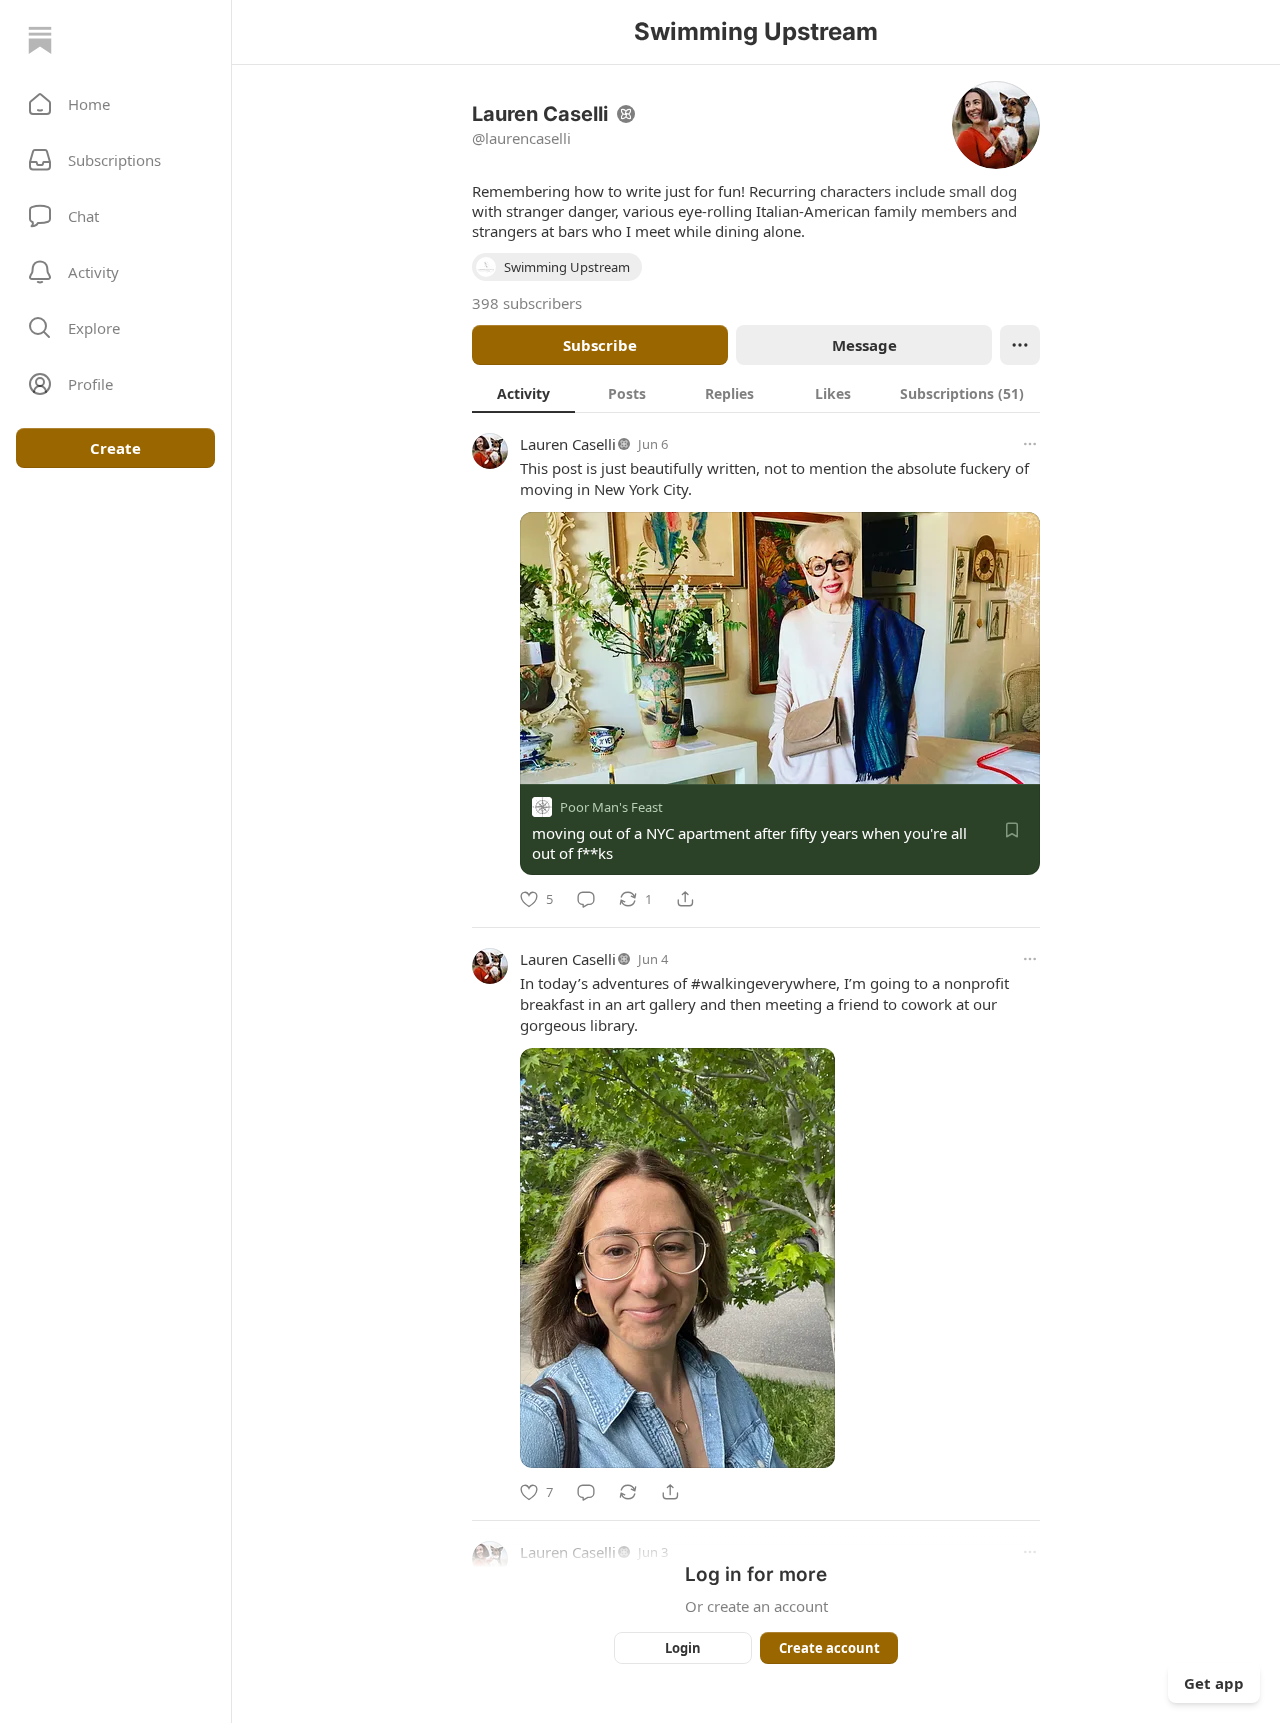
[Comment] (586, 899)
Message (864, 345)
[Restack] (628, 1492)
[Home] (40, 40)
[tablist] (756, 393)
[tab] (523, 393)
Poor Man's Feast (611, 807)
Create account (829, 1648)
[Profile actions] (1020, 345)
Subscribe (600, 345)
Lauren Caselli (568, 444)
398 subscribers (527, 303)
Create (115, 448)
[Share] (685, 899)
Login (683, 1648)
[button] (115, 104)
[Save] (1012, 830)
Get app (1214, 1683)
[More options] (1030, 444)
